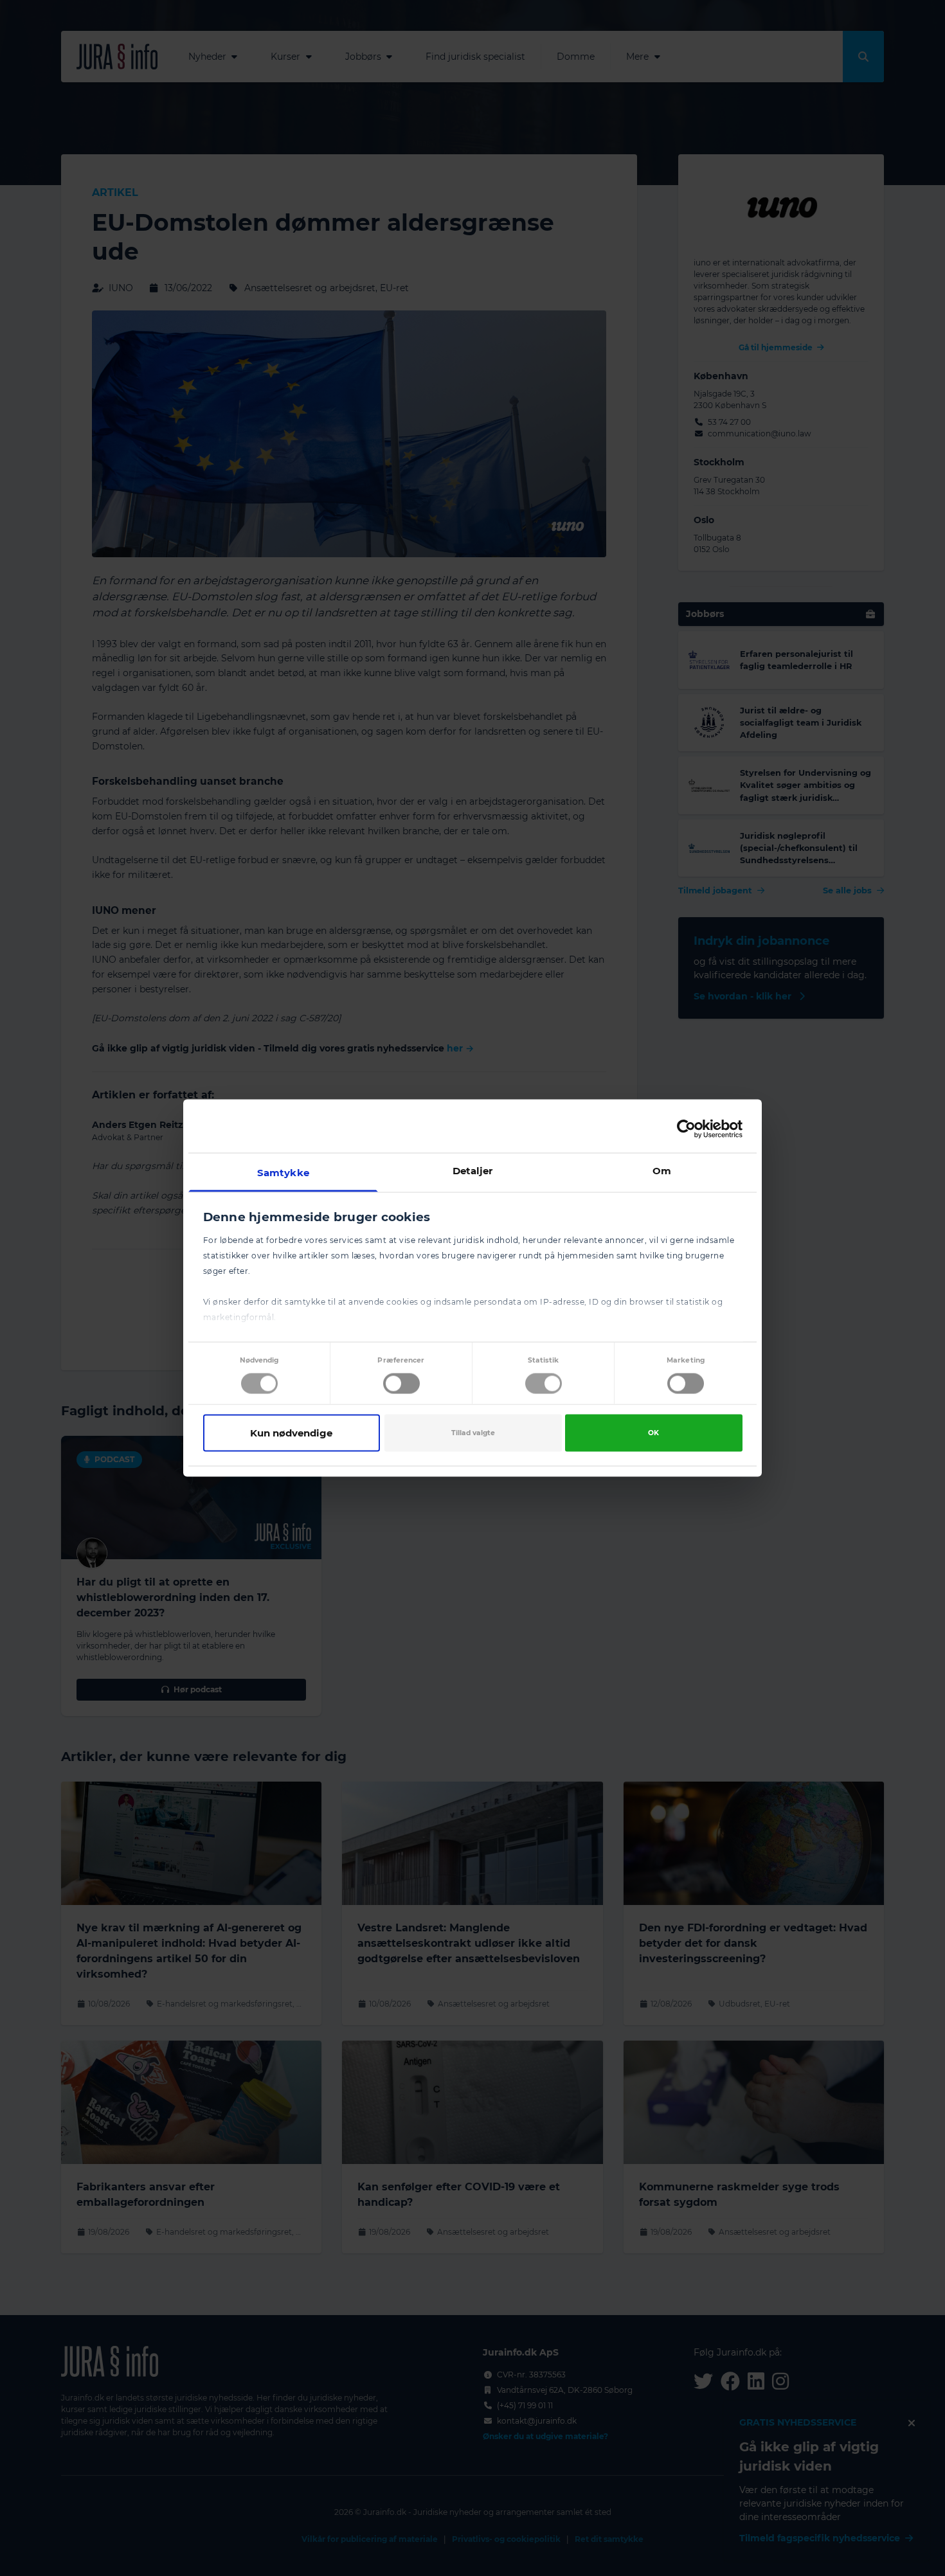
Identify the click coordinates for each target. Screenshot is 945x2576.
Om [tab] (662, 1171)
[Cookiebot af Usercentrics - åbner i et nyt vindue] (686, 1129)
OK (653, 1432)
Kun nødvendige (291, 1432)
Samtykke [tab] (283, 1173)
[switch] (401, 1383)
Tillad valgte (473, 1432)
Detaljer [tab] (473, 1171)
